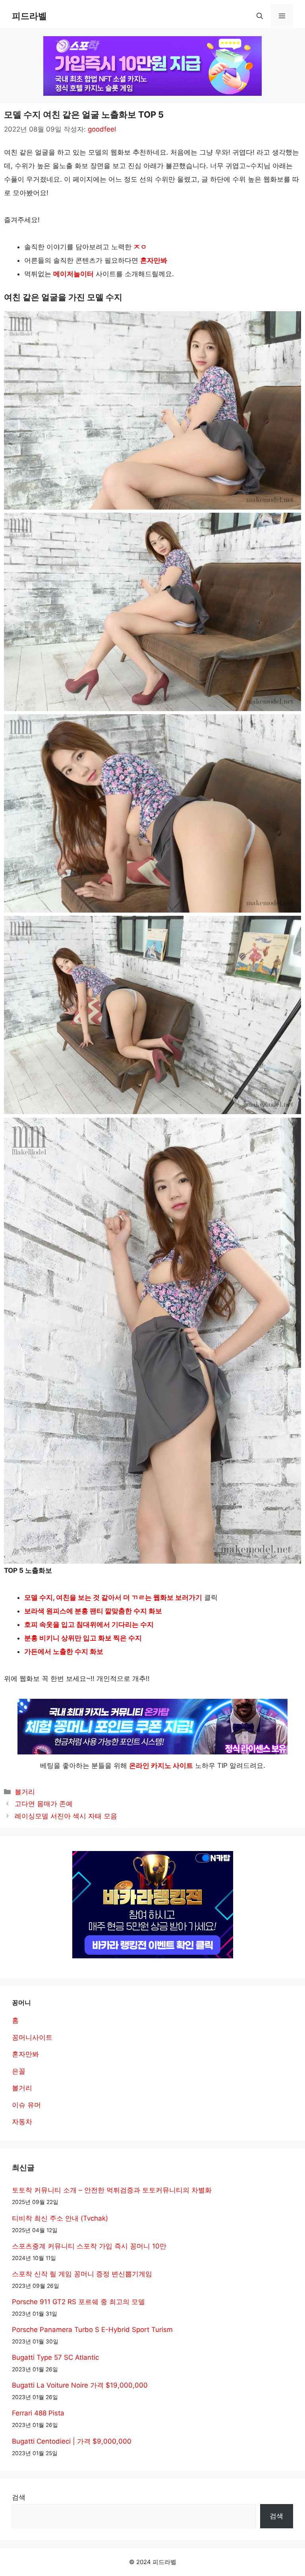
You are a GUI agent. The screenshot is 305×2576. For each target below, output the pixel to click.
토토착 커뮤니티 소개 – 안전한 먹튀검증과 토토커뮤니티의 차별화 (112, 2190)
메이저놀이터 (73, 274)
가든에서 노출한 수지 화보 (64, 1651)
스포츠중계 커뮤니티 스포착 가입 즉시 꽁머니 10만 (89, 2246)
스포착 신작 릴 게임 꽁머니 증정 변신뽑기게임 (82, 2274)
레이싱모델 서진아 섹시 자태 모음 (66, 1816)
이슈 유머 (26, 2105)
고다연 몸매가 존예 (44, 1804)
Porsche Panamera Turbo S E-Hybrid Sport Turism (92, 2330)
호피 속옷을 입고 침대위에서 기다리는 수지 (89, 1624)
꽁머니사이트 (32, 2037)
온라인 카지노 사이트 (161, 1766)
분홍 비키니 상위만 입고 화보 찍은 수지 (83, 1638)
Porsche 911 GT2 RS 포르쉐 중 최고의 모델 (78, 2302)
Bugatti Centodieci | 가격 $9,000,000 (72, 2441)
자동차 (22, 2122)
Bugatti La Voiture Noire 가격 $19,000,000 (80, 2385)
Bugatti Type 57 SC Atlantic (55, 2357)
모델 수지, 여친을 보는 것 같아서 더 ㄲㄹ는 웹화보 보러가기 (113, 1597)
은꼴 (19, 2071)
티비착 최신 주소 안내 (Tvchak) (60, 2218)
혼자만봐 (154, 260)
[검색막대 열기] (260, 16)
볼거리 (25, 1792)
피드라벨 (29, 16)
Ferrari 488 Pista (38, 2413)
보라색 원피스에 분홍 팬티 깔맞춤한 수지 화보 (93, 1611)
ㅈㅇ (140, 247)
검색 (19, 2497)
